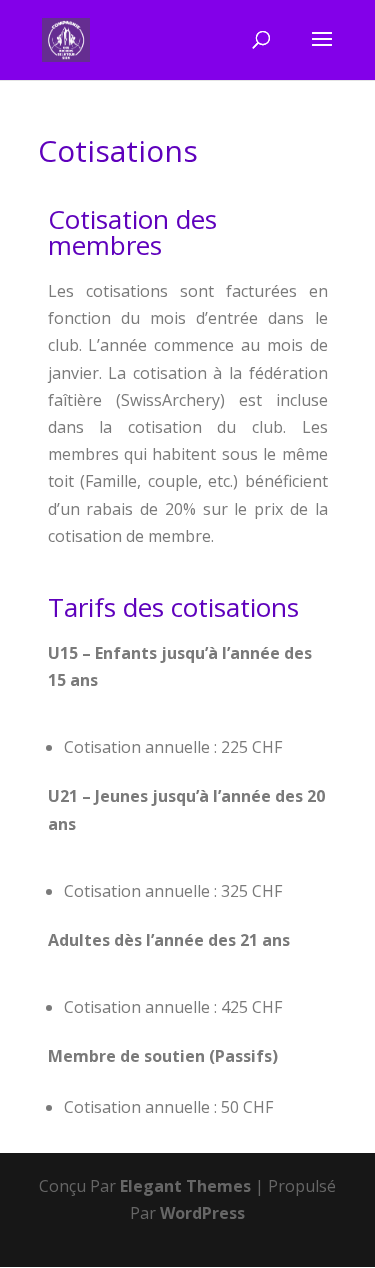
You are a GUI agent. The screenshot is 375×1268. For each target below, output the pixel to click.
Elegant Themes (185, 1186)
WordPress (202, 1213)
